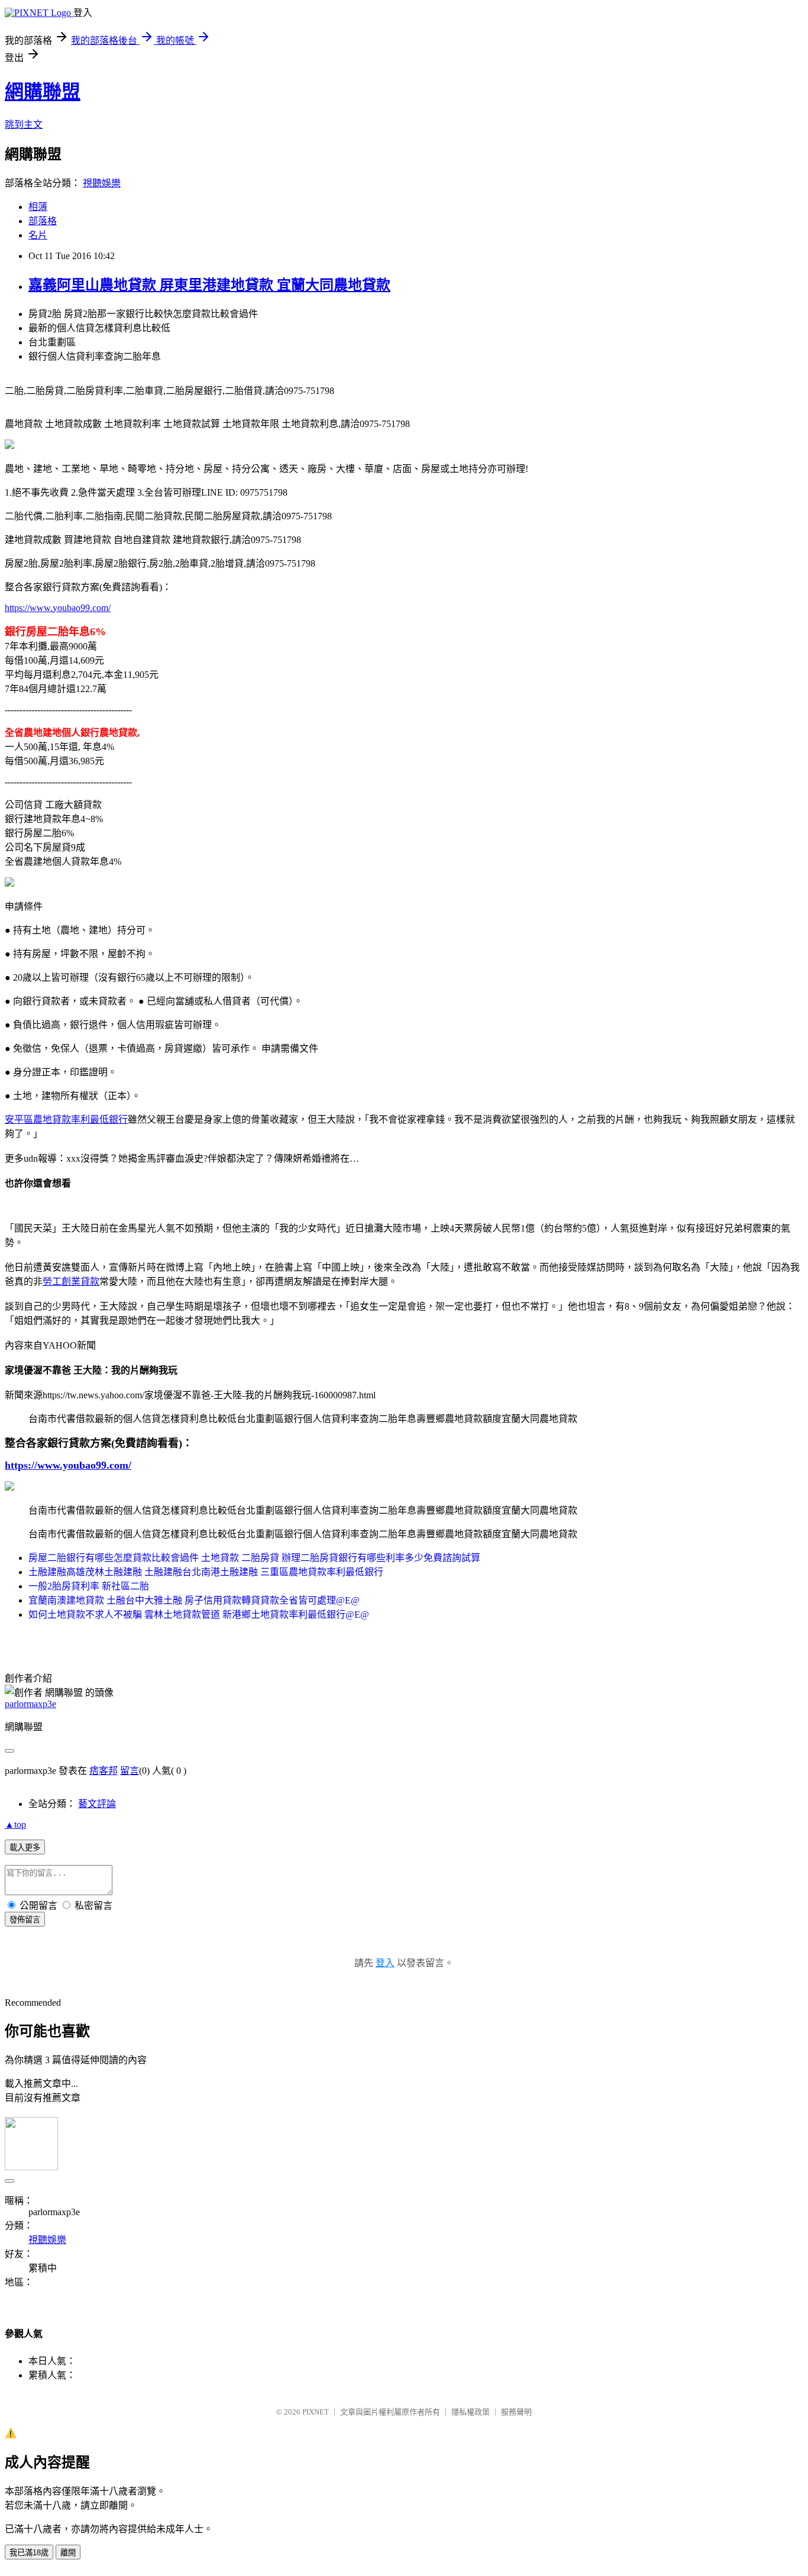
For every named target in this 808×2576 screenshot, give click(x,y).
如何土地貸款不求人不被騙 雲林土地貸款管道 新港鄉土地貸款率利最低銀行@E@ (199, 1615)
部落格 (43, 221)
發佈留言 (25, 1920)
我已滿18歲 (29, 2553)
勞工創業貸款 (71, 1281)
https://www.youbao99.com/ (58, 608)
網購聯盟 (43, 92)
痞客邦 (104, 1771)
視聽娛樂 (102, 183)
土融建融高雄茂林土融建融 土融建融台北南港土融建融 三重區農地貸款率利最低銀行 (206, 1572)
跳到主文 (24, 125)
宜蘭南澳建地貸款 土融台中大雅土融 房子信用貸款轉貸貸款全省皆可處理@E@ (194, 1600)
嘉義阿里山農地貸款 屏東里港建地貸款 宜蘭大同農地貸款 (209, 285)
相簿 (38, 207)
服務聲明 (516, 2412)
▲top (15, 1824)
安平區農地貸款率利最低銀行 (66, 1119)
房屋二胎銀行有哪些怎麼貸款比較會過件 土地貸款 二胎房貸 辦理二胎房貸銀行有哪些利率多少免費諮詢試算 (254, 1558)
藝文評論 (97, 1804)
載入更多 (25, 1848)
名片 (38, 235)
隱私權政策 (471, 2412)
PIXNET (316, 2412)
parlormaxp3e (30, 1704)
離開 (68, 2553)
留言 (130, 1771)
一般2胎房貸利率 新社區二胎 (89, 1586)
